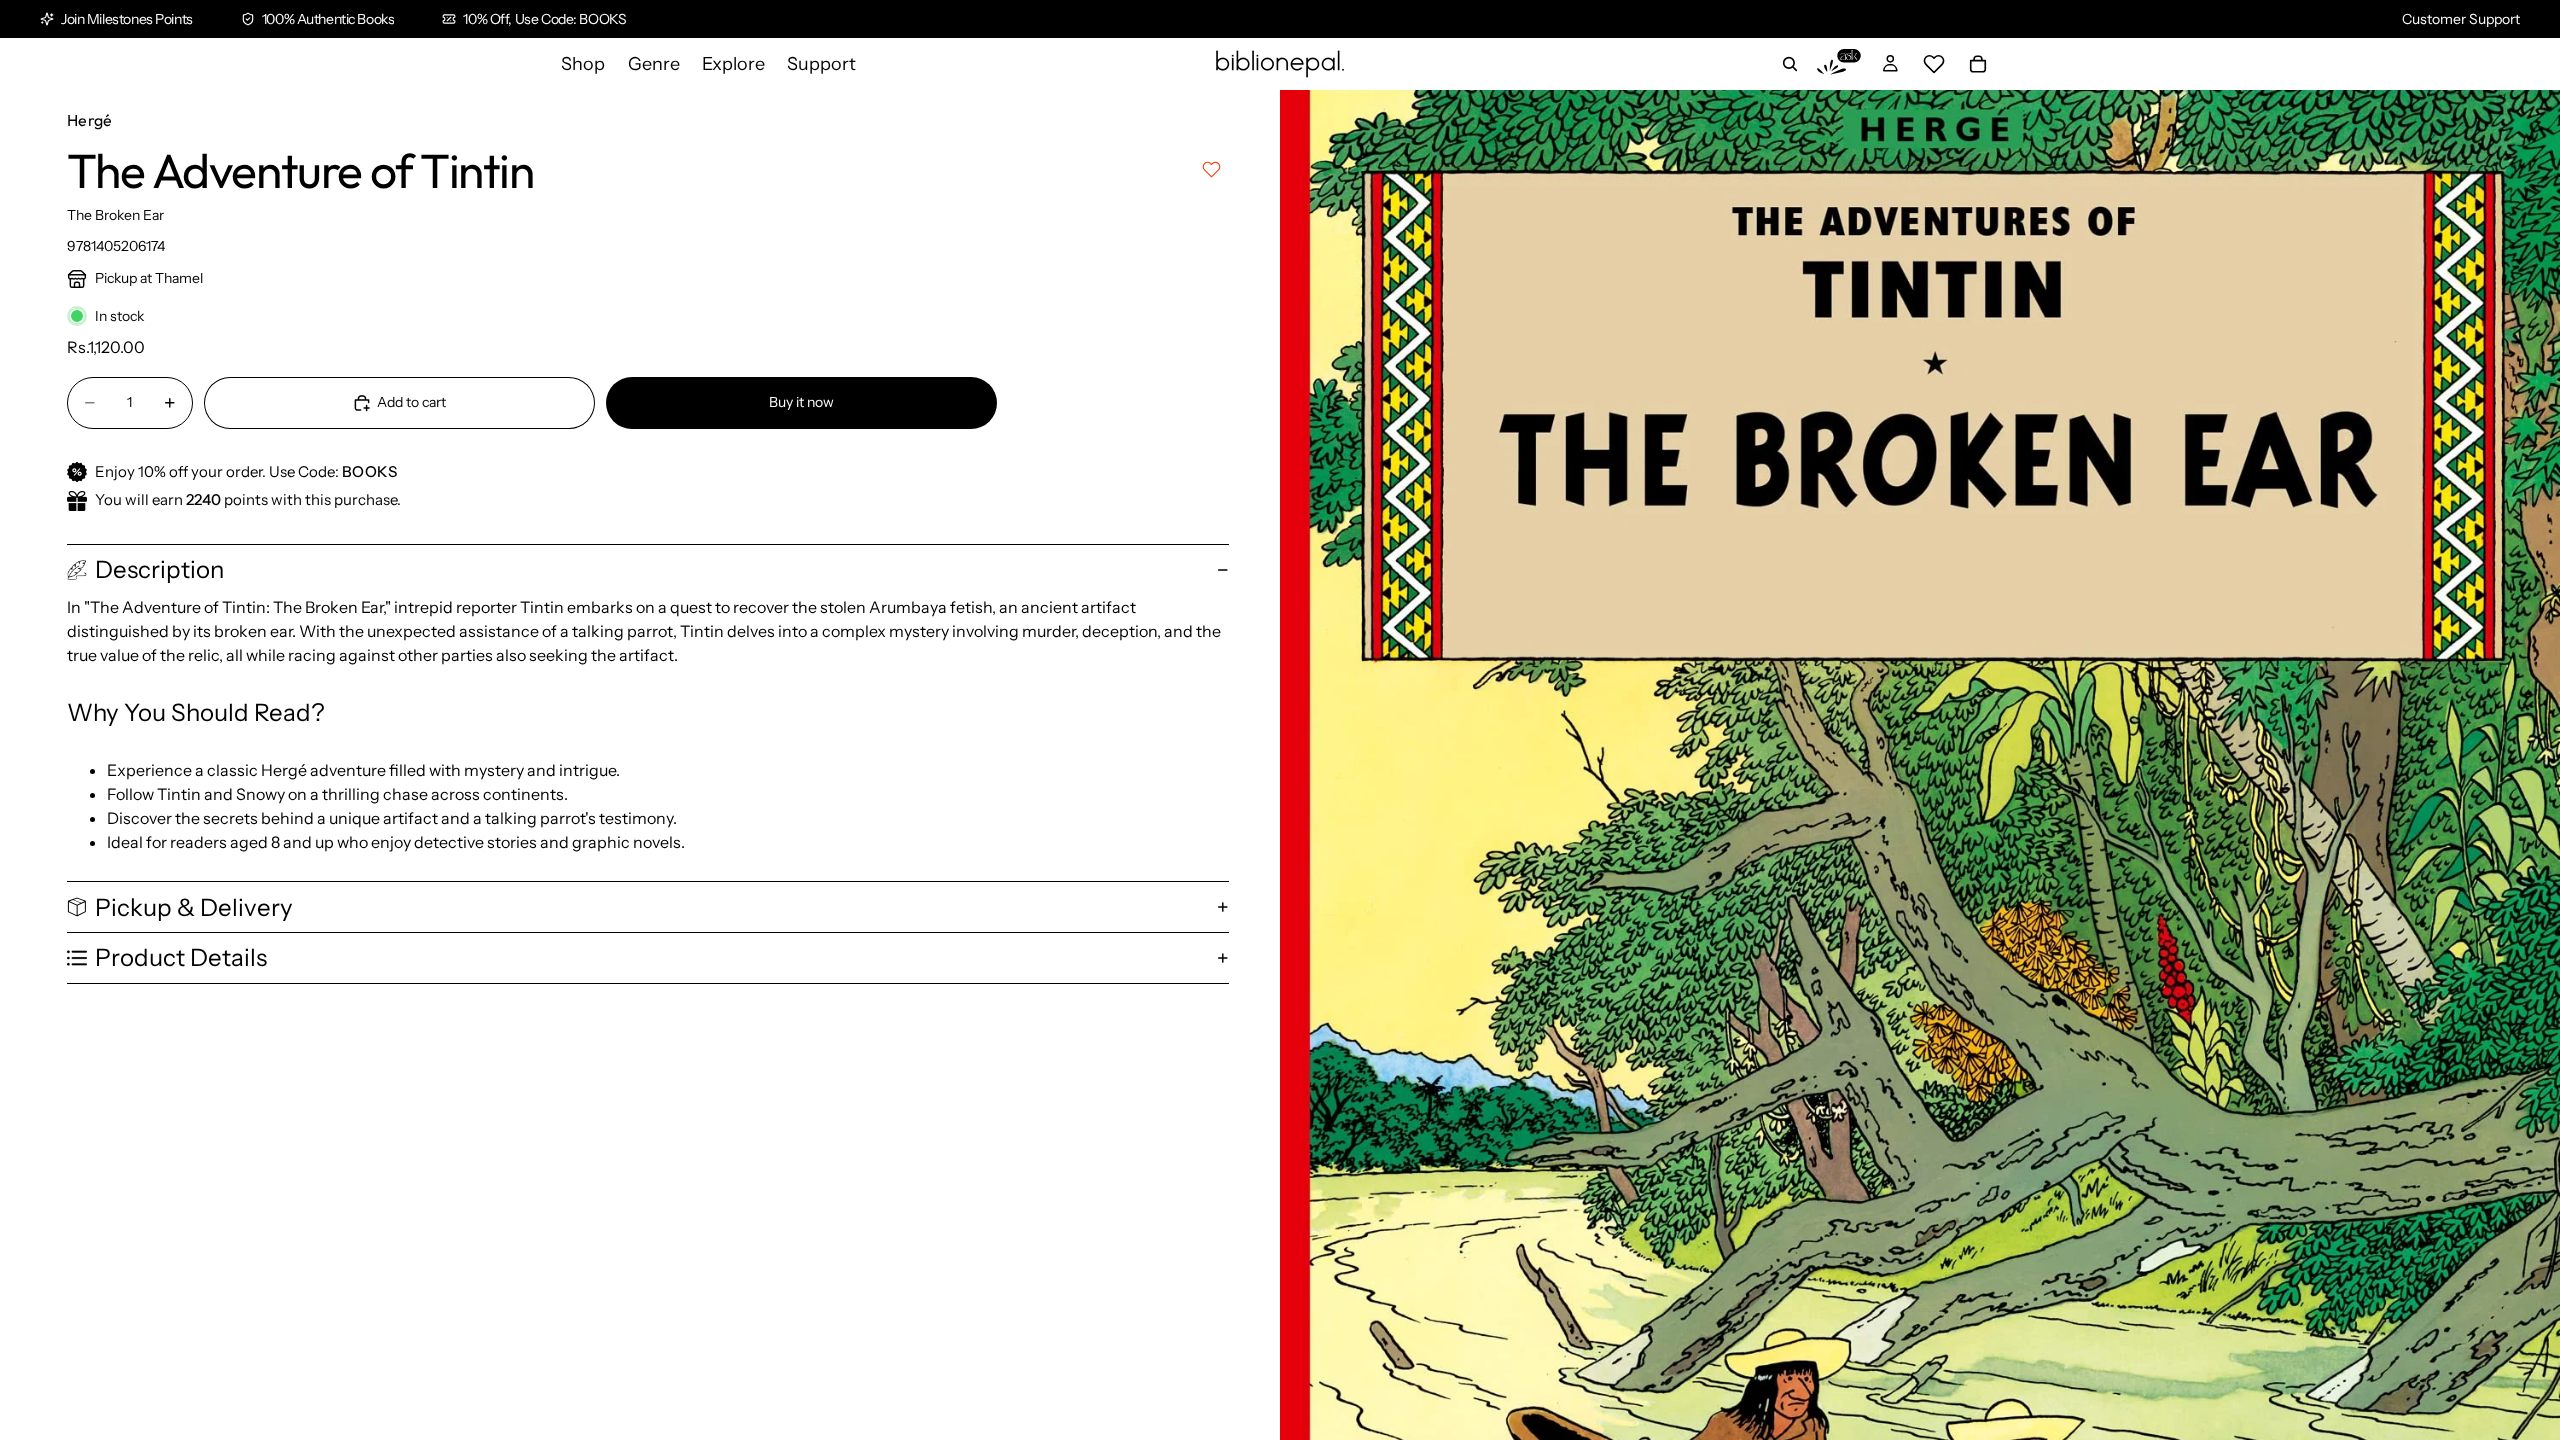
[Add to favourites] (1211, 169)
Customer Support (2461, 19)
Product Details (181, 957)
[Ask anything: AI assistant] (1839, 64)
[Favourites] (1934, 64)
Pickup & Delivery (194, 907)
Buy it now (801, 402)
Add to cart (411, 402)
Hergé (90, 120)
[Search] (1790, 64)
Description (159, 569)
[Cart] (1978, 64)
